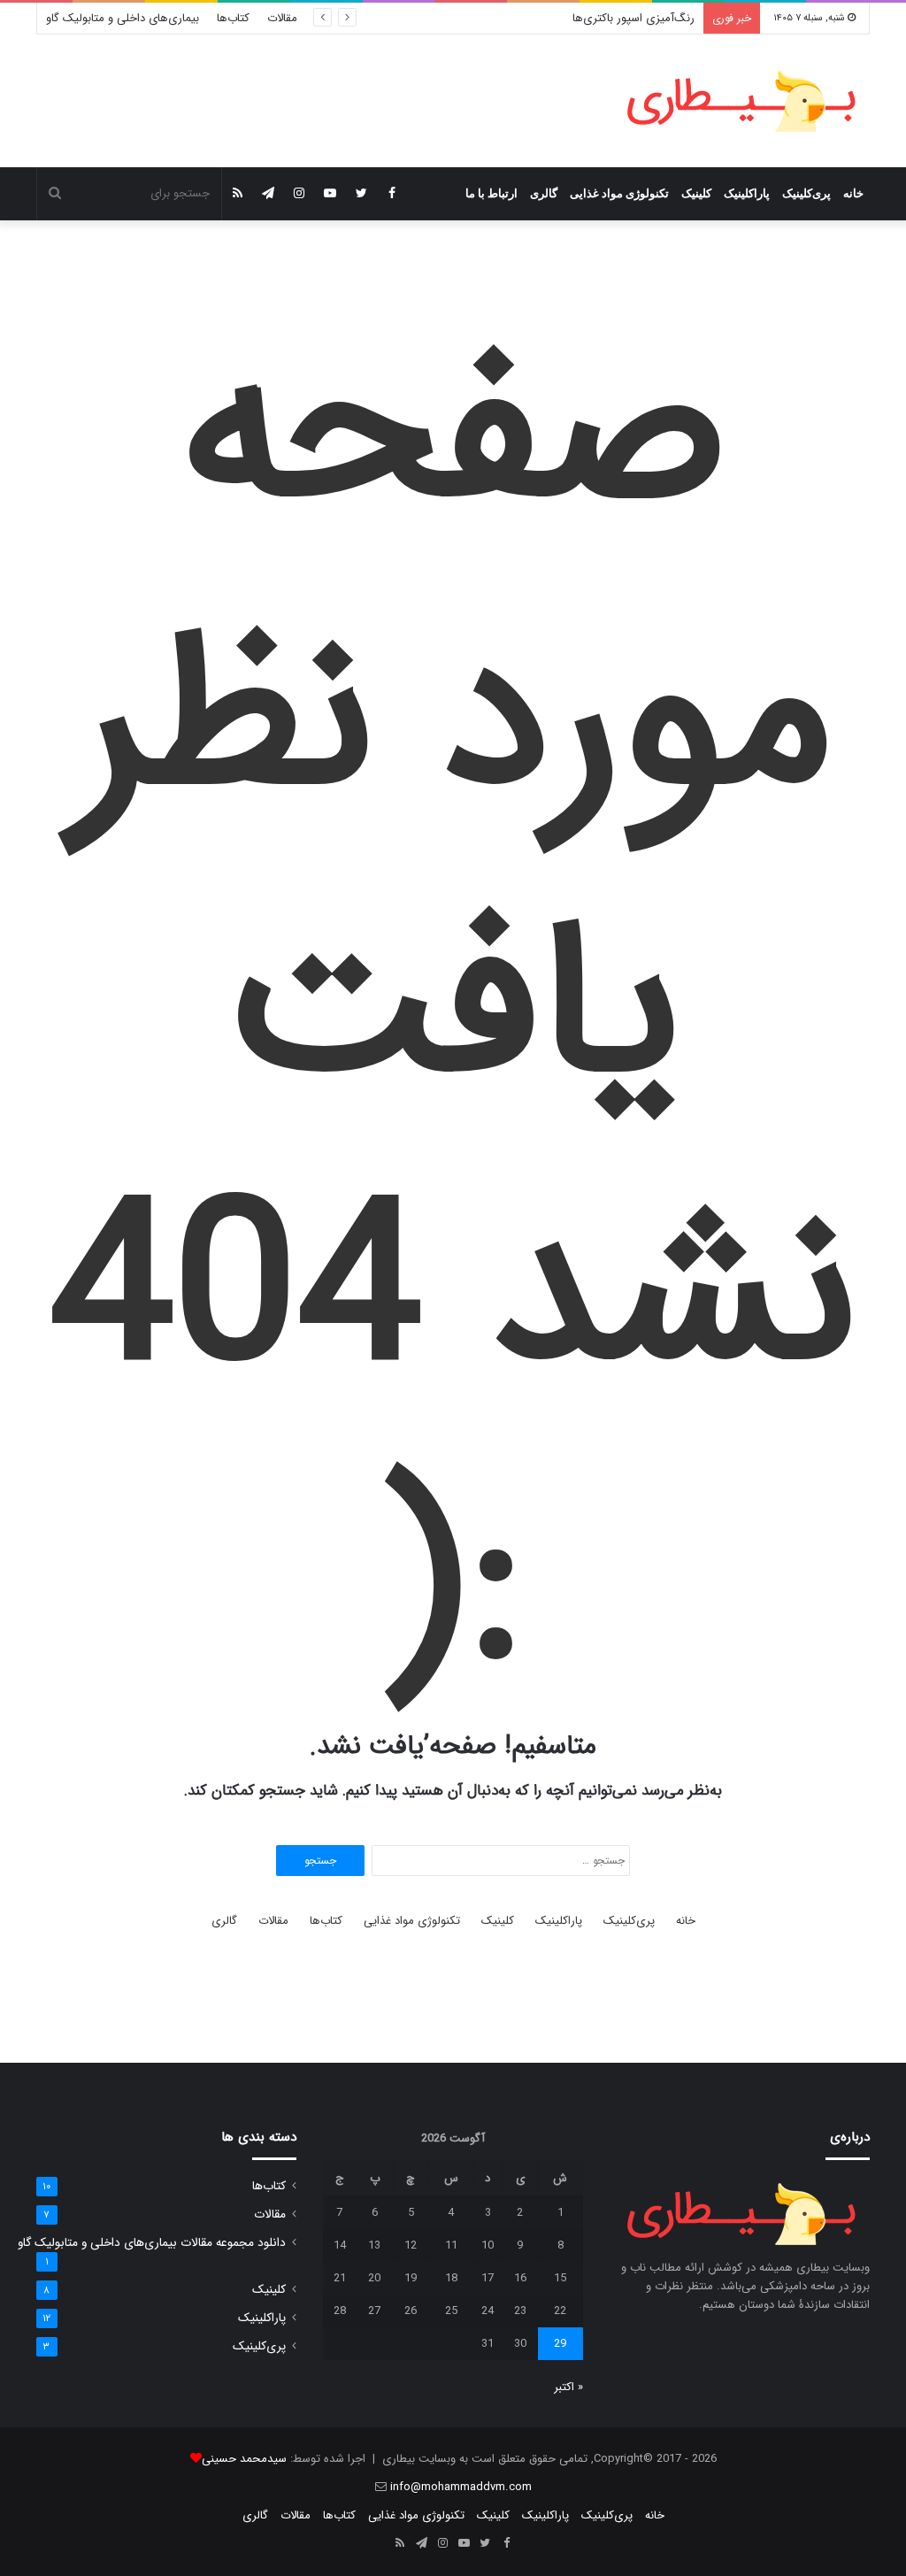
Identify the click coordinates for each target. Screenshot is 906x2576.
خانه (853, 193)
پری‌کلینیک (806, 193)
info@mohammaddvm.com (461, 2487)
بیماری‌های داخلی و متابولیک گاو (123, 18)
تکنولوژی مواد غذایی (619, 193)
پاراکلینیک (747, 193)
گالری (544, 193)
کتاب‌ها (233, 18)
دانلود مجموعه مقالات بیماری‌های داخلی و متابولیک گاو (152, 2243)
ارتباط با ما (491, 193)
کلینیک (696, 193)
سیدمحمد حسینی (244, 2459)
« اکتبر (568, 2387)
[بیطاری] (741, 101)
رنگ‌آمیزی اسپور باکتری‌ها (633, 18)
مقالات (282, 18)
